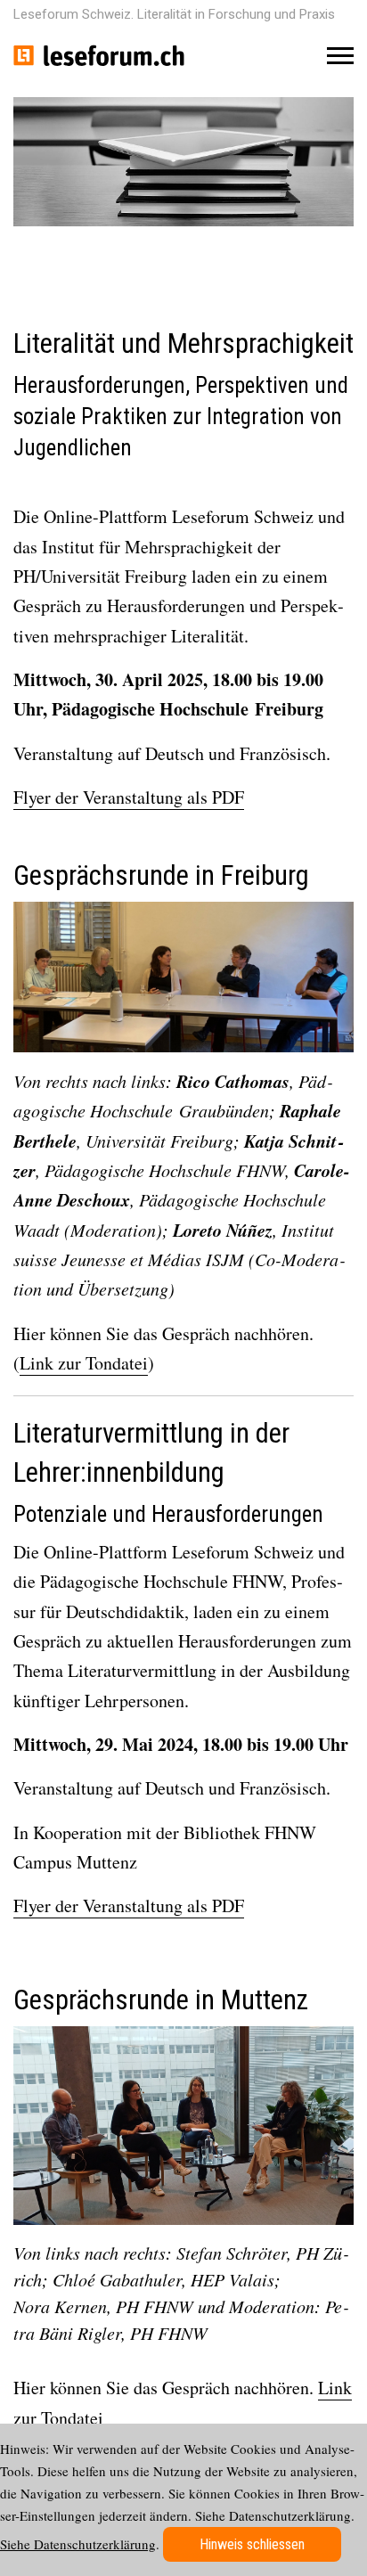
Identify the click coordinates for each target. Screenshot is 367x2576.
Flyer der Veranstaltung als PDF (129, 797)
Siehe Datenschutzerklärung (78, 2544)
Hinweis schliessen (252, 2544)
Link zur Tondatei (84, 1363)
